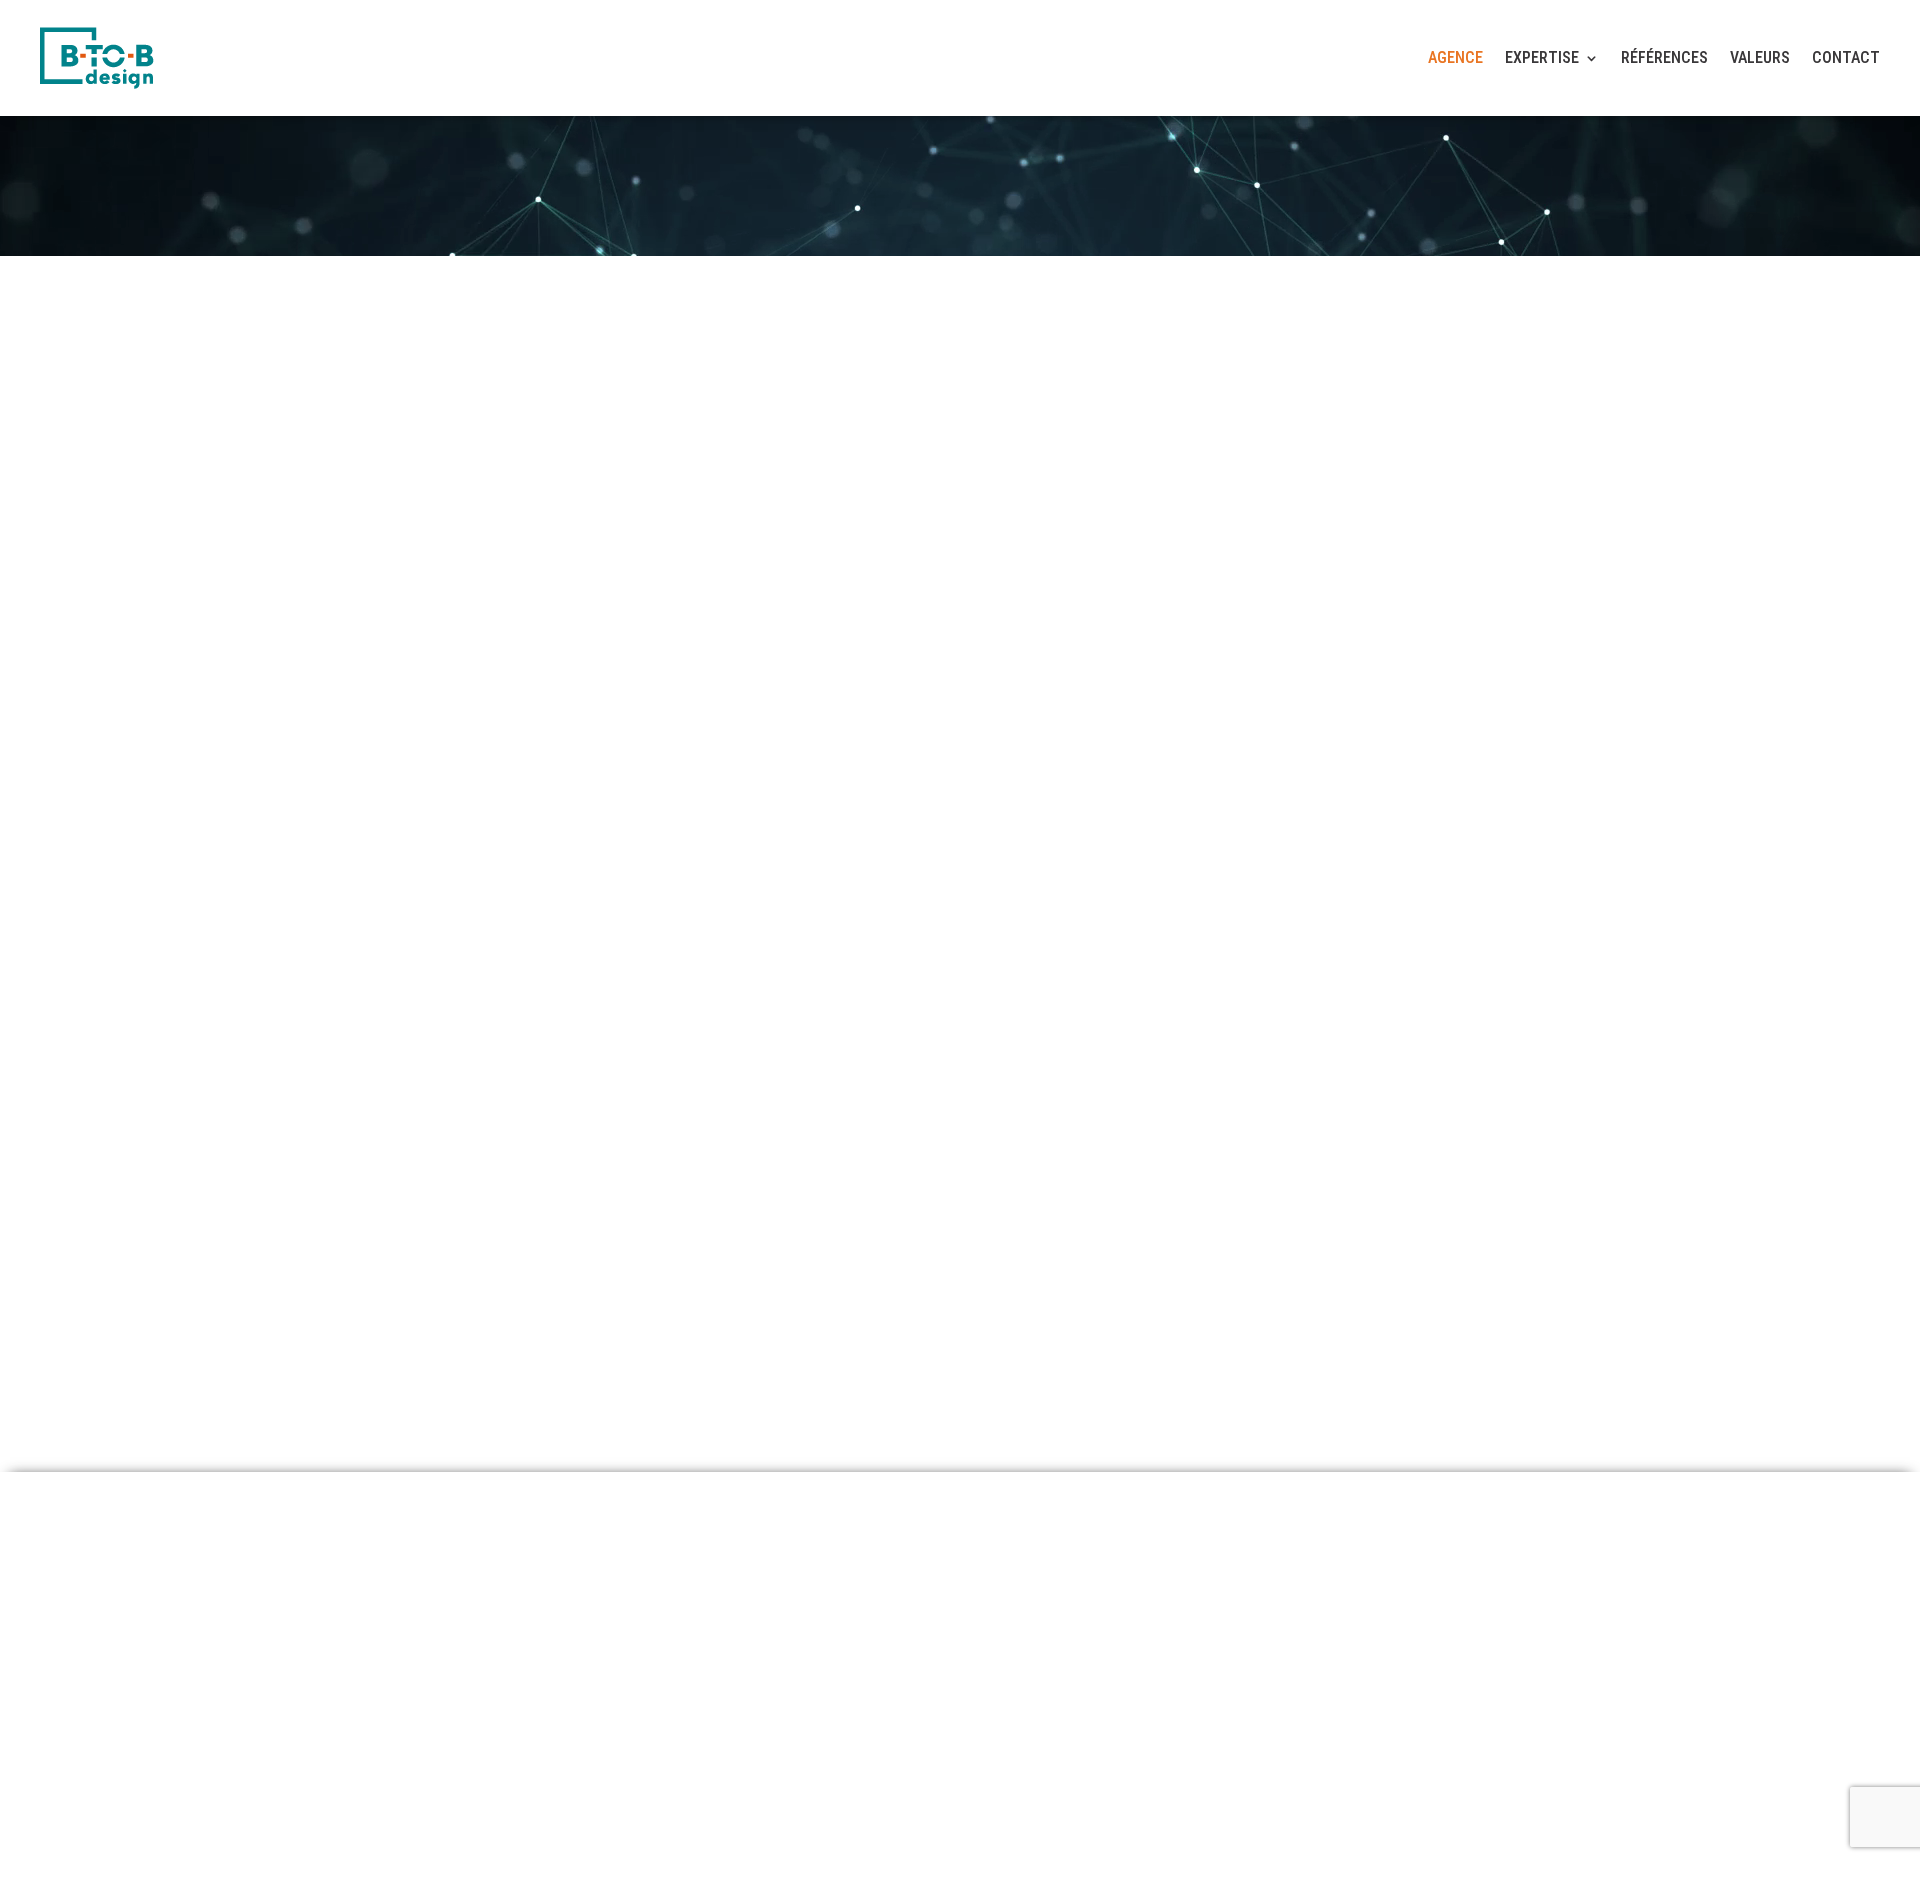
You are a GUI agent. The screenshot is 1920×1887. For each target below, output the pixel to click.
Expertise (1542, 57)
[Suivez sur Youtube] (1508, 1664)
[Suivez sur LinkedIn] (1454, 1664)
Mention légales (146, 1766)
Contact (1846, 57)
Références (1664, 57)
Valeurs (1760, 57)
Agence (1455, 57)
